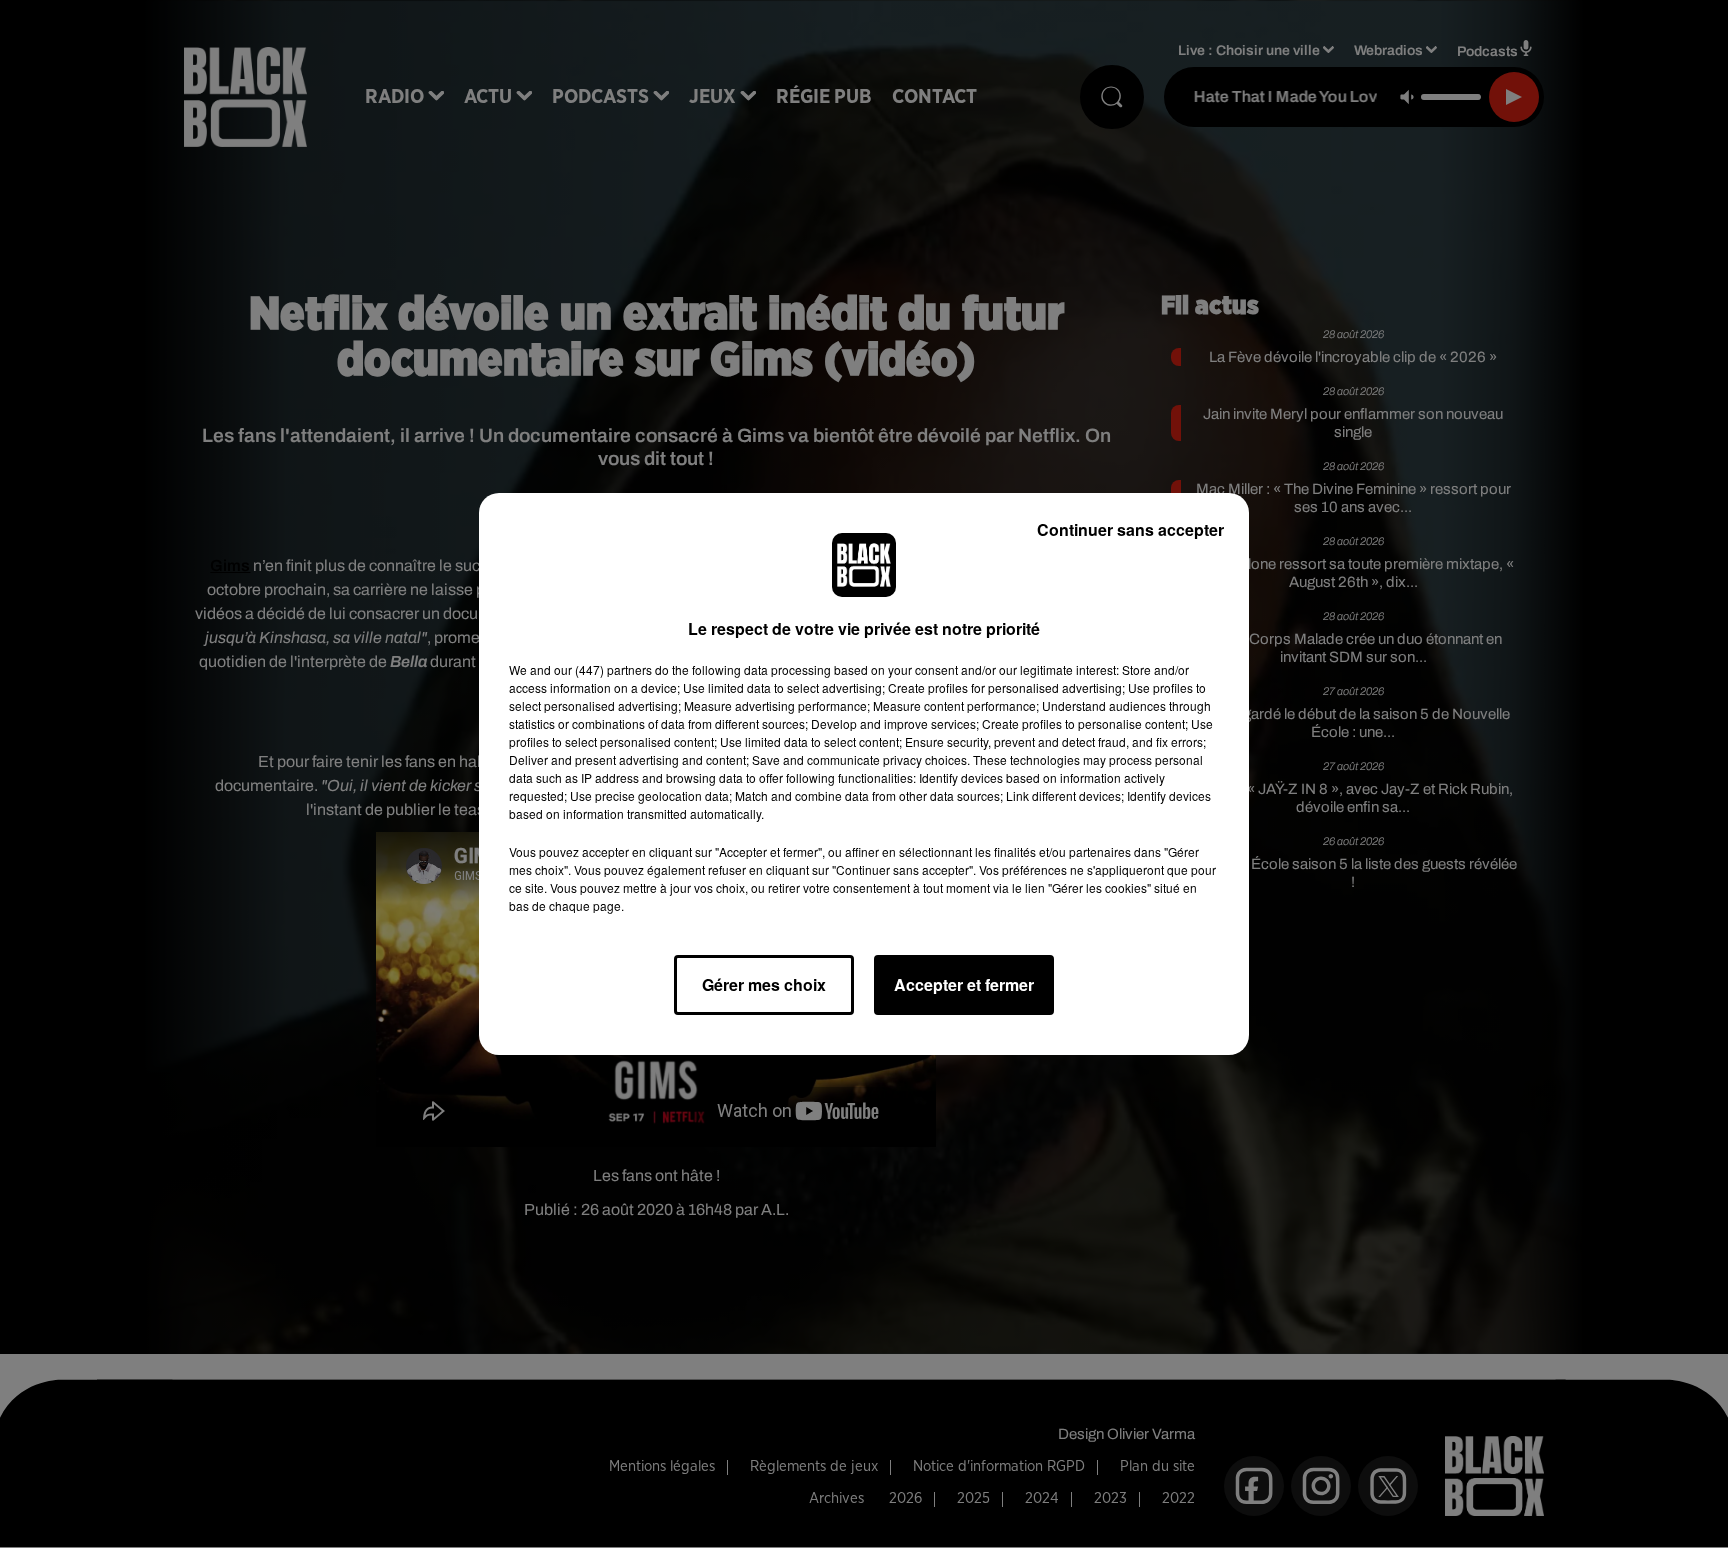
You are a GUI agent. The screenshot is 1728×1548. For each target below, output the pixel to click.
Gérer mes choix (764, 984)
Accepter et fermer (964, 984)
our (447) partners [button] (603, 669)
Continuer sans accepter (1130, 529)
